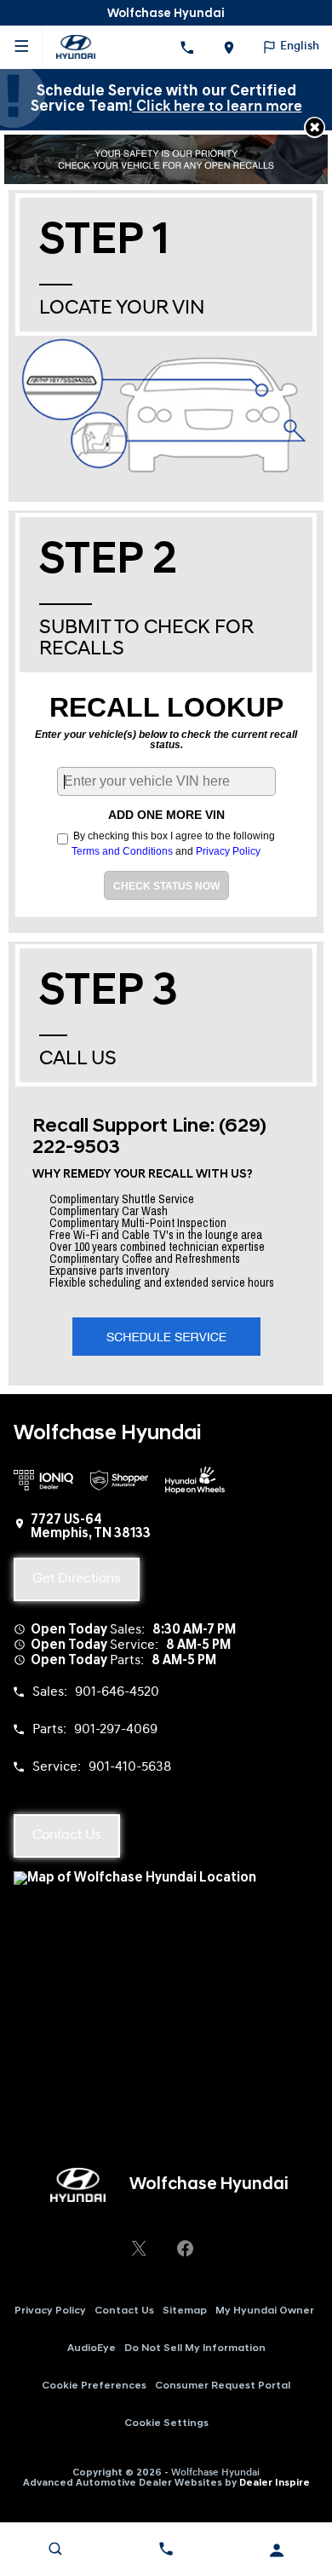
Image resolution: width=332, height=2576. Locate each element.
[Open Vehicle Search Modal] (55, 2549)
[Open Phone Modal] (187, 47)
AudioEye (92, 2348)
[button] (315, 127)
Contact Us (124, 2311)
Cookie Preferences (94, 2386)
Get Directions (77, 1579)
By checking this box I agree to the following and (172, 843)
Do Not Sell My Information (195, 2348)
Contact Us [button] (67, 1835)
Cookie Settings (166, 2423)
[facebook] (185, 2248)
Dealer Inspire (275, 2483)
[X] (139, 2248)
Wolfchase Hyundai (215, 2473)
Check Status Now (166, 886)
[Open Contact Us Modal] (166, 2549)
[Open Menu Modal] (21, 47)
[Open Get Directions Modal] (229, 47)
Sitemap (185, 2311)
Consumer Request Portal (223, 2386)
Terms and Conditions (122, 851)
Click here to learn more (218, 107)
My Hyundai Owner (265, 2311)
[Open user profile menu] (277, 2550)
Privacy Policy (228, 851)
